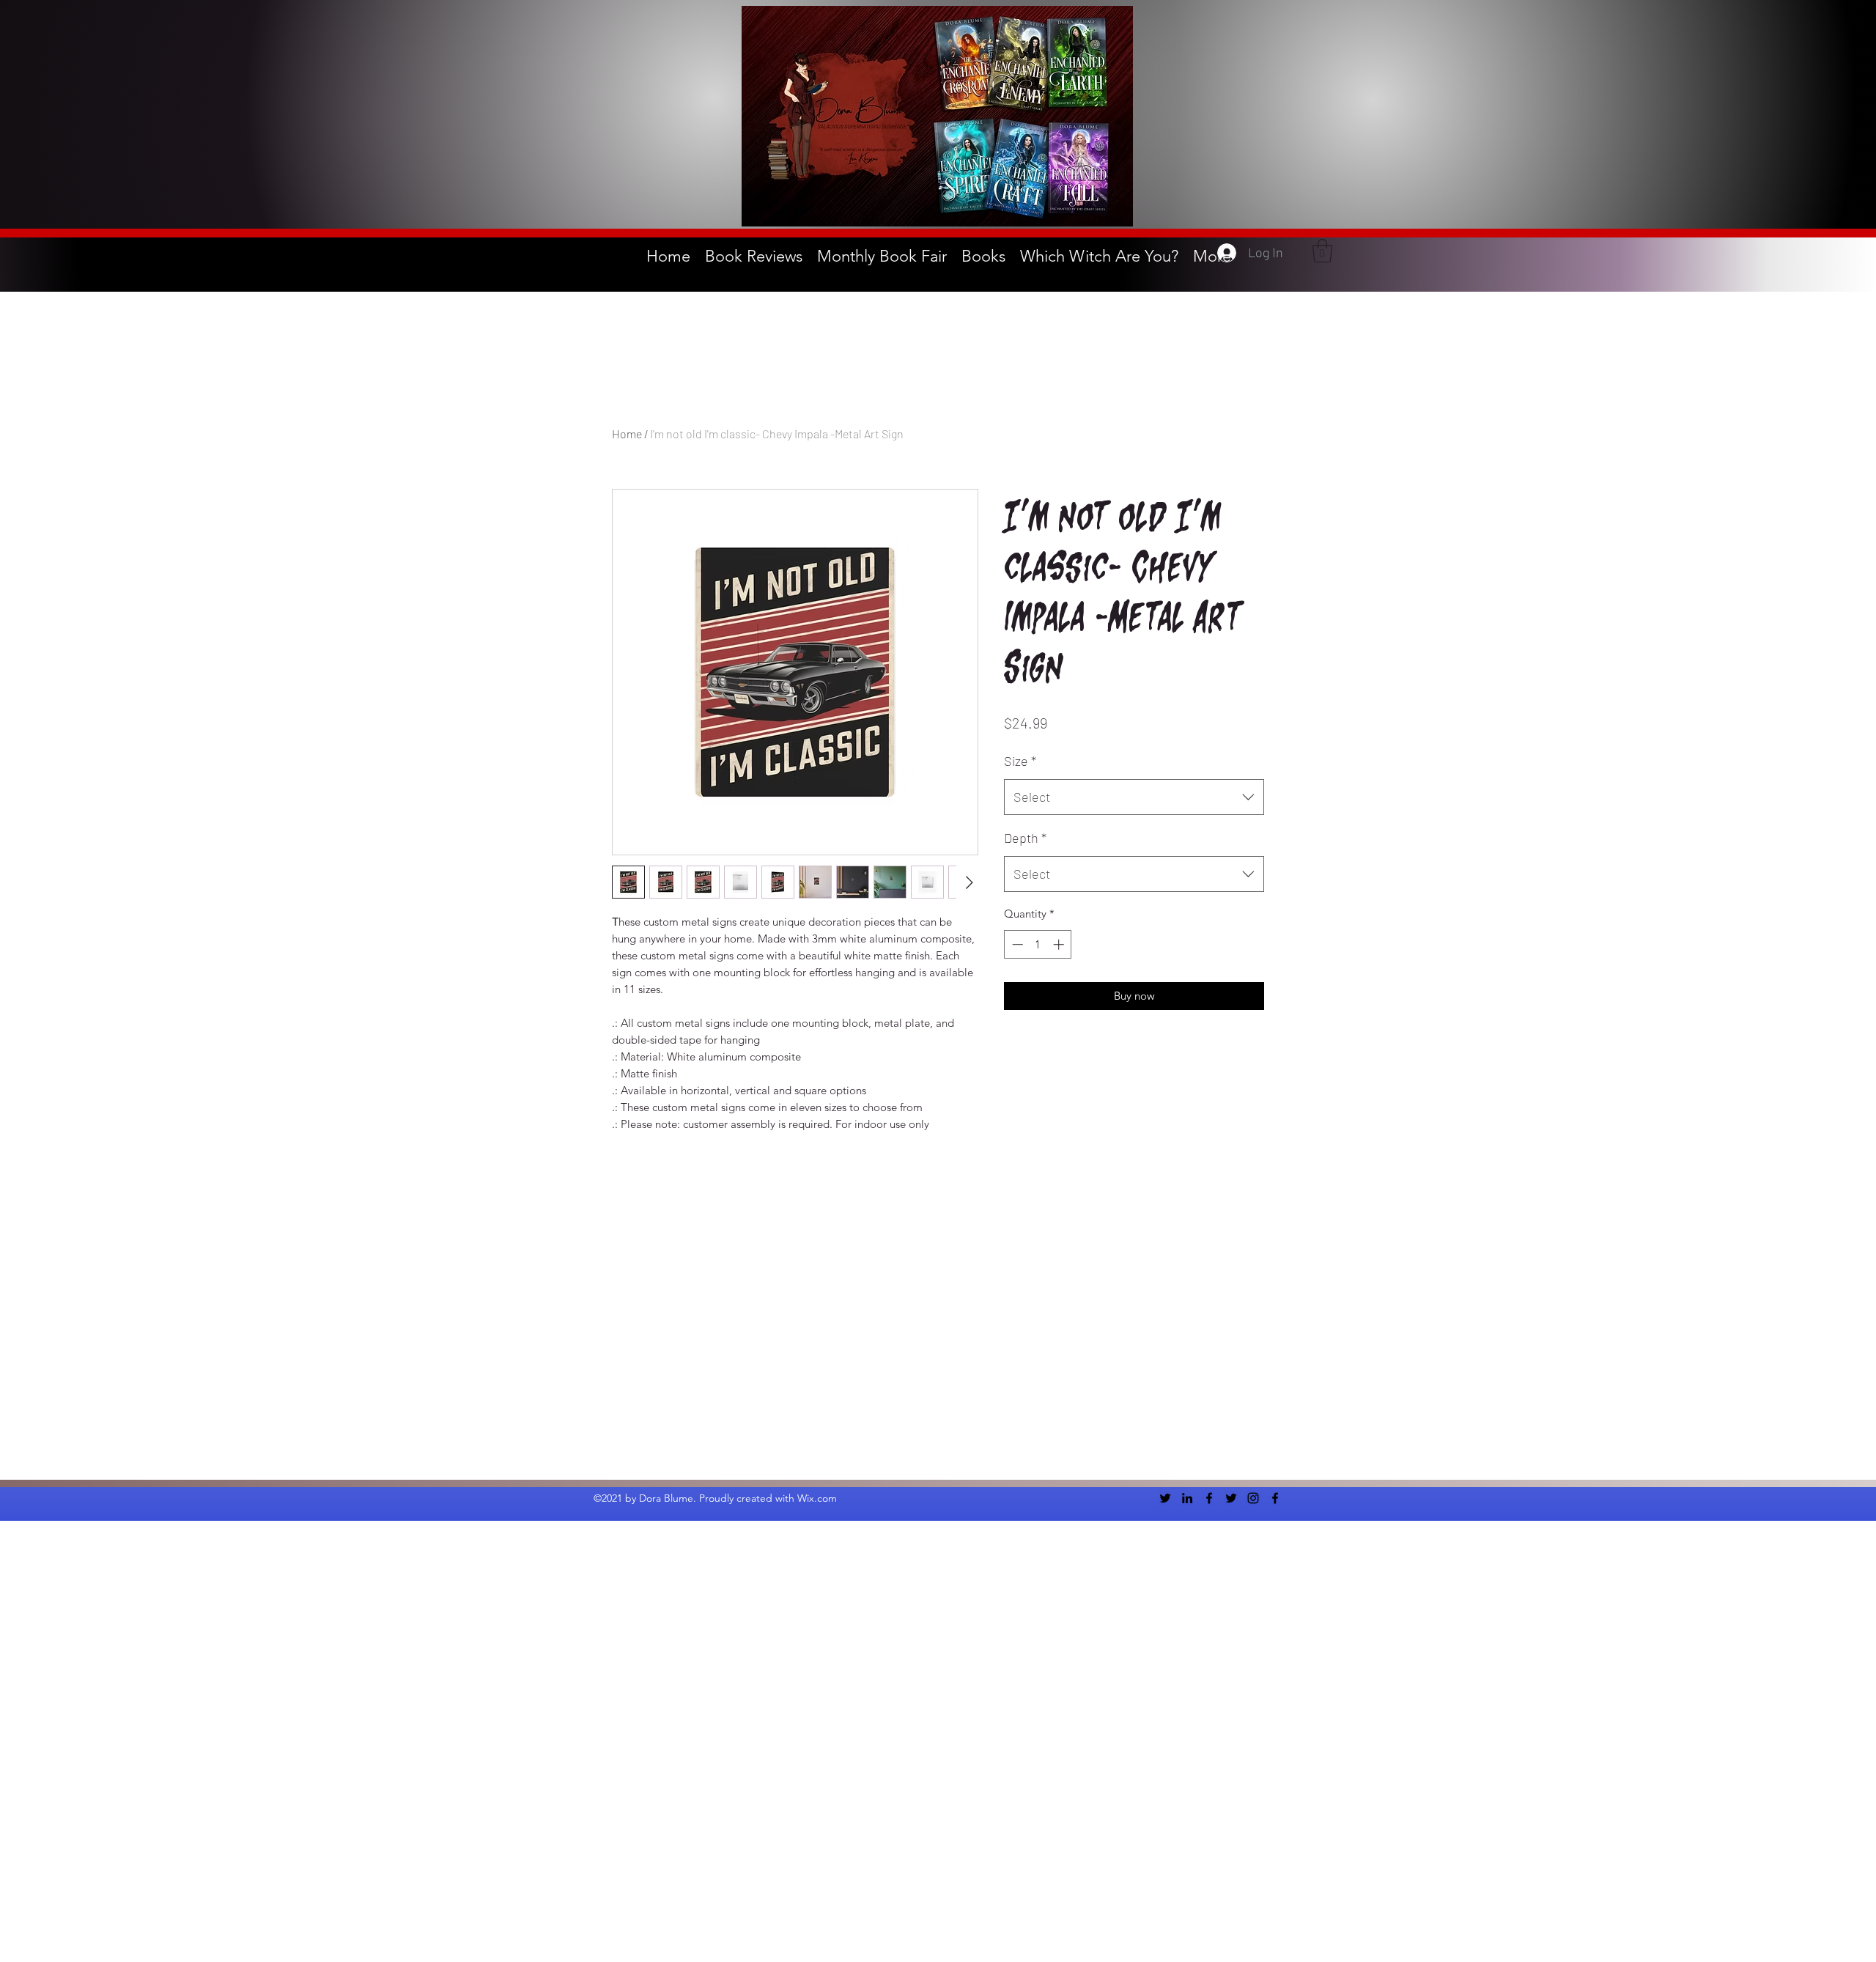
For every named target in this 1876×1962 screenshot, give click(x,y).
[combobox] (1134, 797)
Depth (1025, 838)
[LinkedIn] (1187, 1498)
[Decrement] (1016, 944)
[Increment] (1060, 944)
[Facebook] (1209, 1498)
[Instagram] (1253, 1498)
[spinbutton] (1038, 944)
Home (627, 434)
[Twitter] (1165, 1498)
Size (1020, 761)
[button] (1322, 251)
